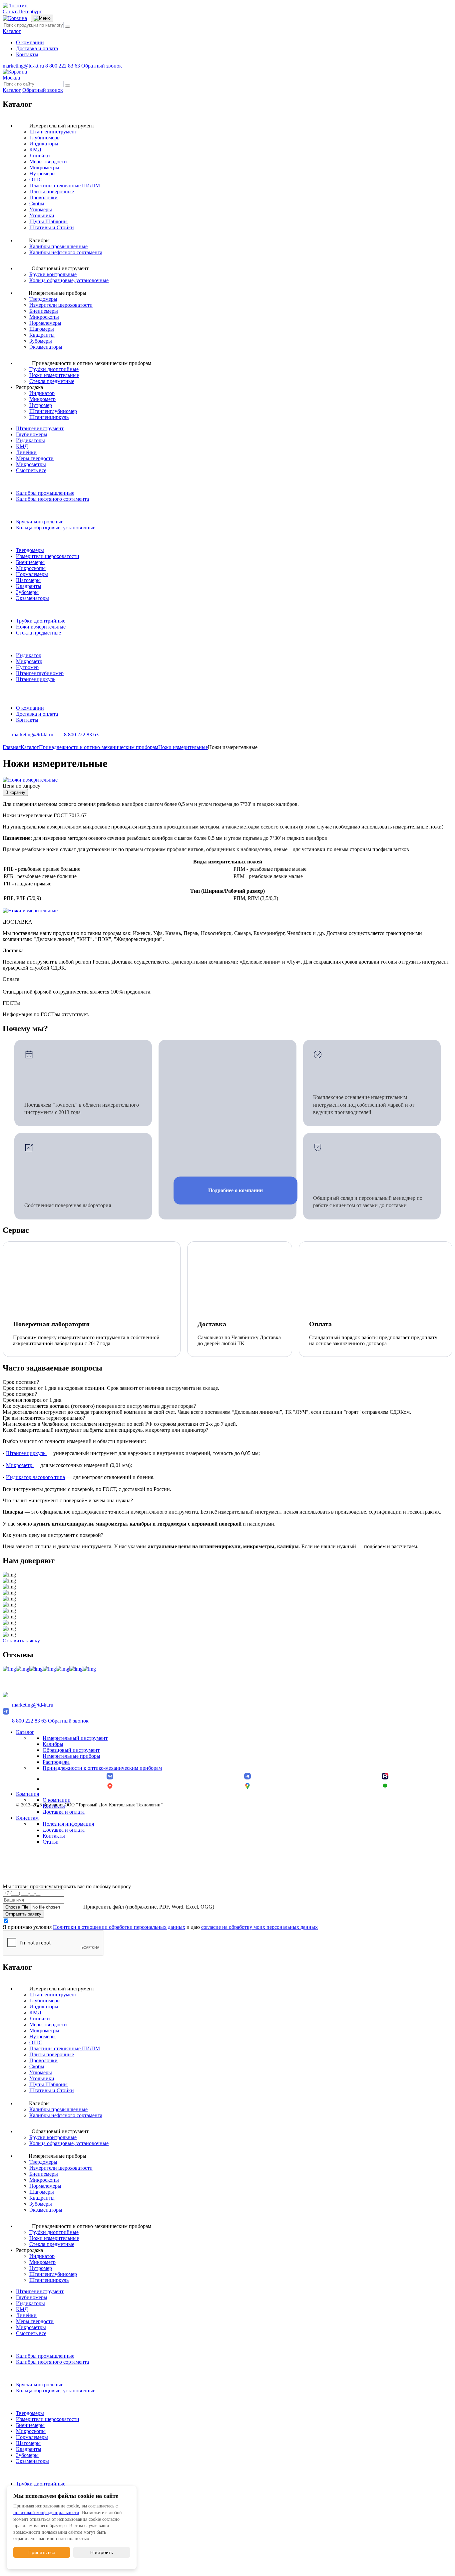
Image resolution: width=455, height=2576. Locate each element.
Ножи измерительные (54, 375)
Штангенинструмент (53, 132)
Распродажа (56, 1762)
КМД (35, 150)
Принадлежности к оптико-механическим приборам (102, 1768)
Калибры (53, 1744)
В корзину (15, 792)
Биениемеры (44, 311)
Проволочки (43, 197)
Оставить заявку (21, 1641)
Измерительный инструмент (75, 1738)
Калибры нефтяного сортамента (66, 252)
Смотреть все (31, 470)
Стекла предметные (52, 381)
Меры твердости (48, 162)
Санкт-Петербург (22, 11)
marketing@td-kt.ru (24, 66)
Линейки (40, 156)
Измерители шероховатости (61, 305)
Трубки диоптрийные (54, 369)
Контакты (27, 54)
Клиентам (27, 1818)
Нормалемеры (45, 323)
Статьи (51, 1842)
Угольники (42, 215)
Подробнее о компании (235, 1190)
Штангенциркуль (49, 417)
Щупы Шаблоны (48, 221)
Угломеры (41, 209)
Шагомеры (42, 329)
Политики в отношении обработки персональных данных (119, 1927)
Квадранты (42, 335)
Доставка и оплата (37, 48)
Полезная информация (68, 1824)
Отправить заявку (23, 1914)
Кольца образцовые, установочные (69, 280)
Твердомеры (43, 299)
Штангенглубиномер (53, 411)
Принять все (42, 2552)
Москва (11, 78)
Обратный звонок (102, 66)
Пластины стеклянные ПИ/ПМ (65, 185)
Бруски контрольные (53, 274)
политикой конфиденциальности (46, 2513)
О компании (30, 42)
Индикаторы (44, 144)
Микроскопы (44, 317)
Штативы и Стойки (52, 227)
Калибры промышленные (58, 246)
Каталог (12, 31)
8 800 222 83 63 (63, 66)
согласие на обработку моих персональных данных (259, 1927)
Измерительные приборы (71, 1756)
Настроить (102, 2552)
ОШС (36, 180)
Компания (27, 1794)
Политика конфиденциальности (48, 1829)
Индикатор (42, 393)
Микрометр (42, 399)
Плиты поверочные (52, 191)
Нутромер (41, 405)
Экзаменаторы (46, 347)
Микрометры (44, 168)
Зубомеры (41, 341)
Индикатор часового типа (35, 1477)
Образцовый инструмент (71, 1750)
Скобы (37, 203)
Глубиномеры (45, 138)
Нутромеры (42, 174)
